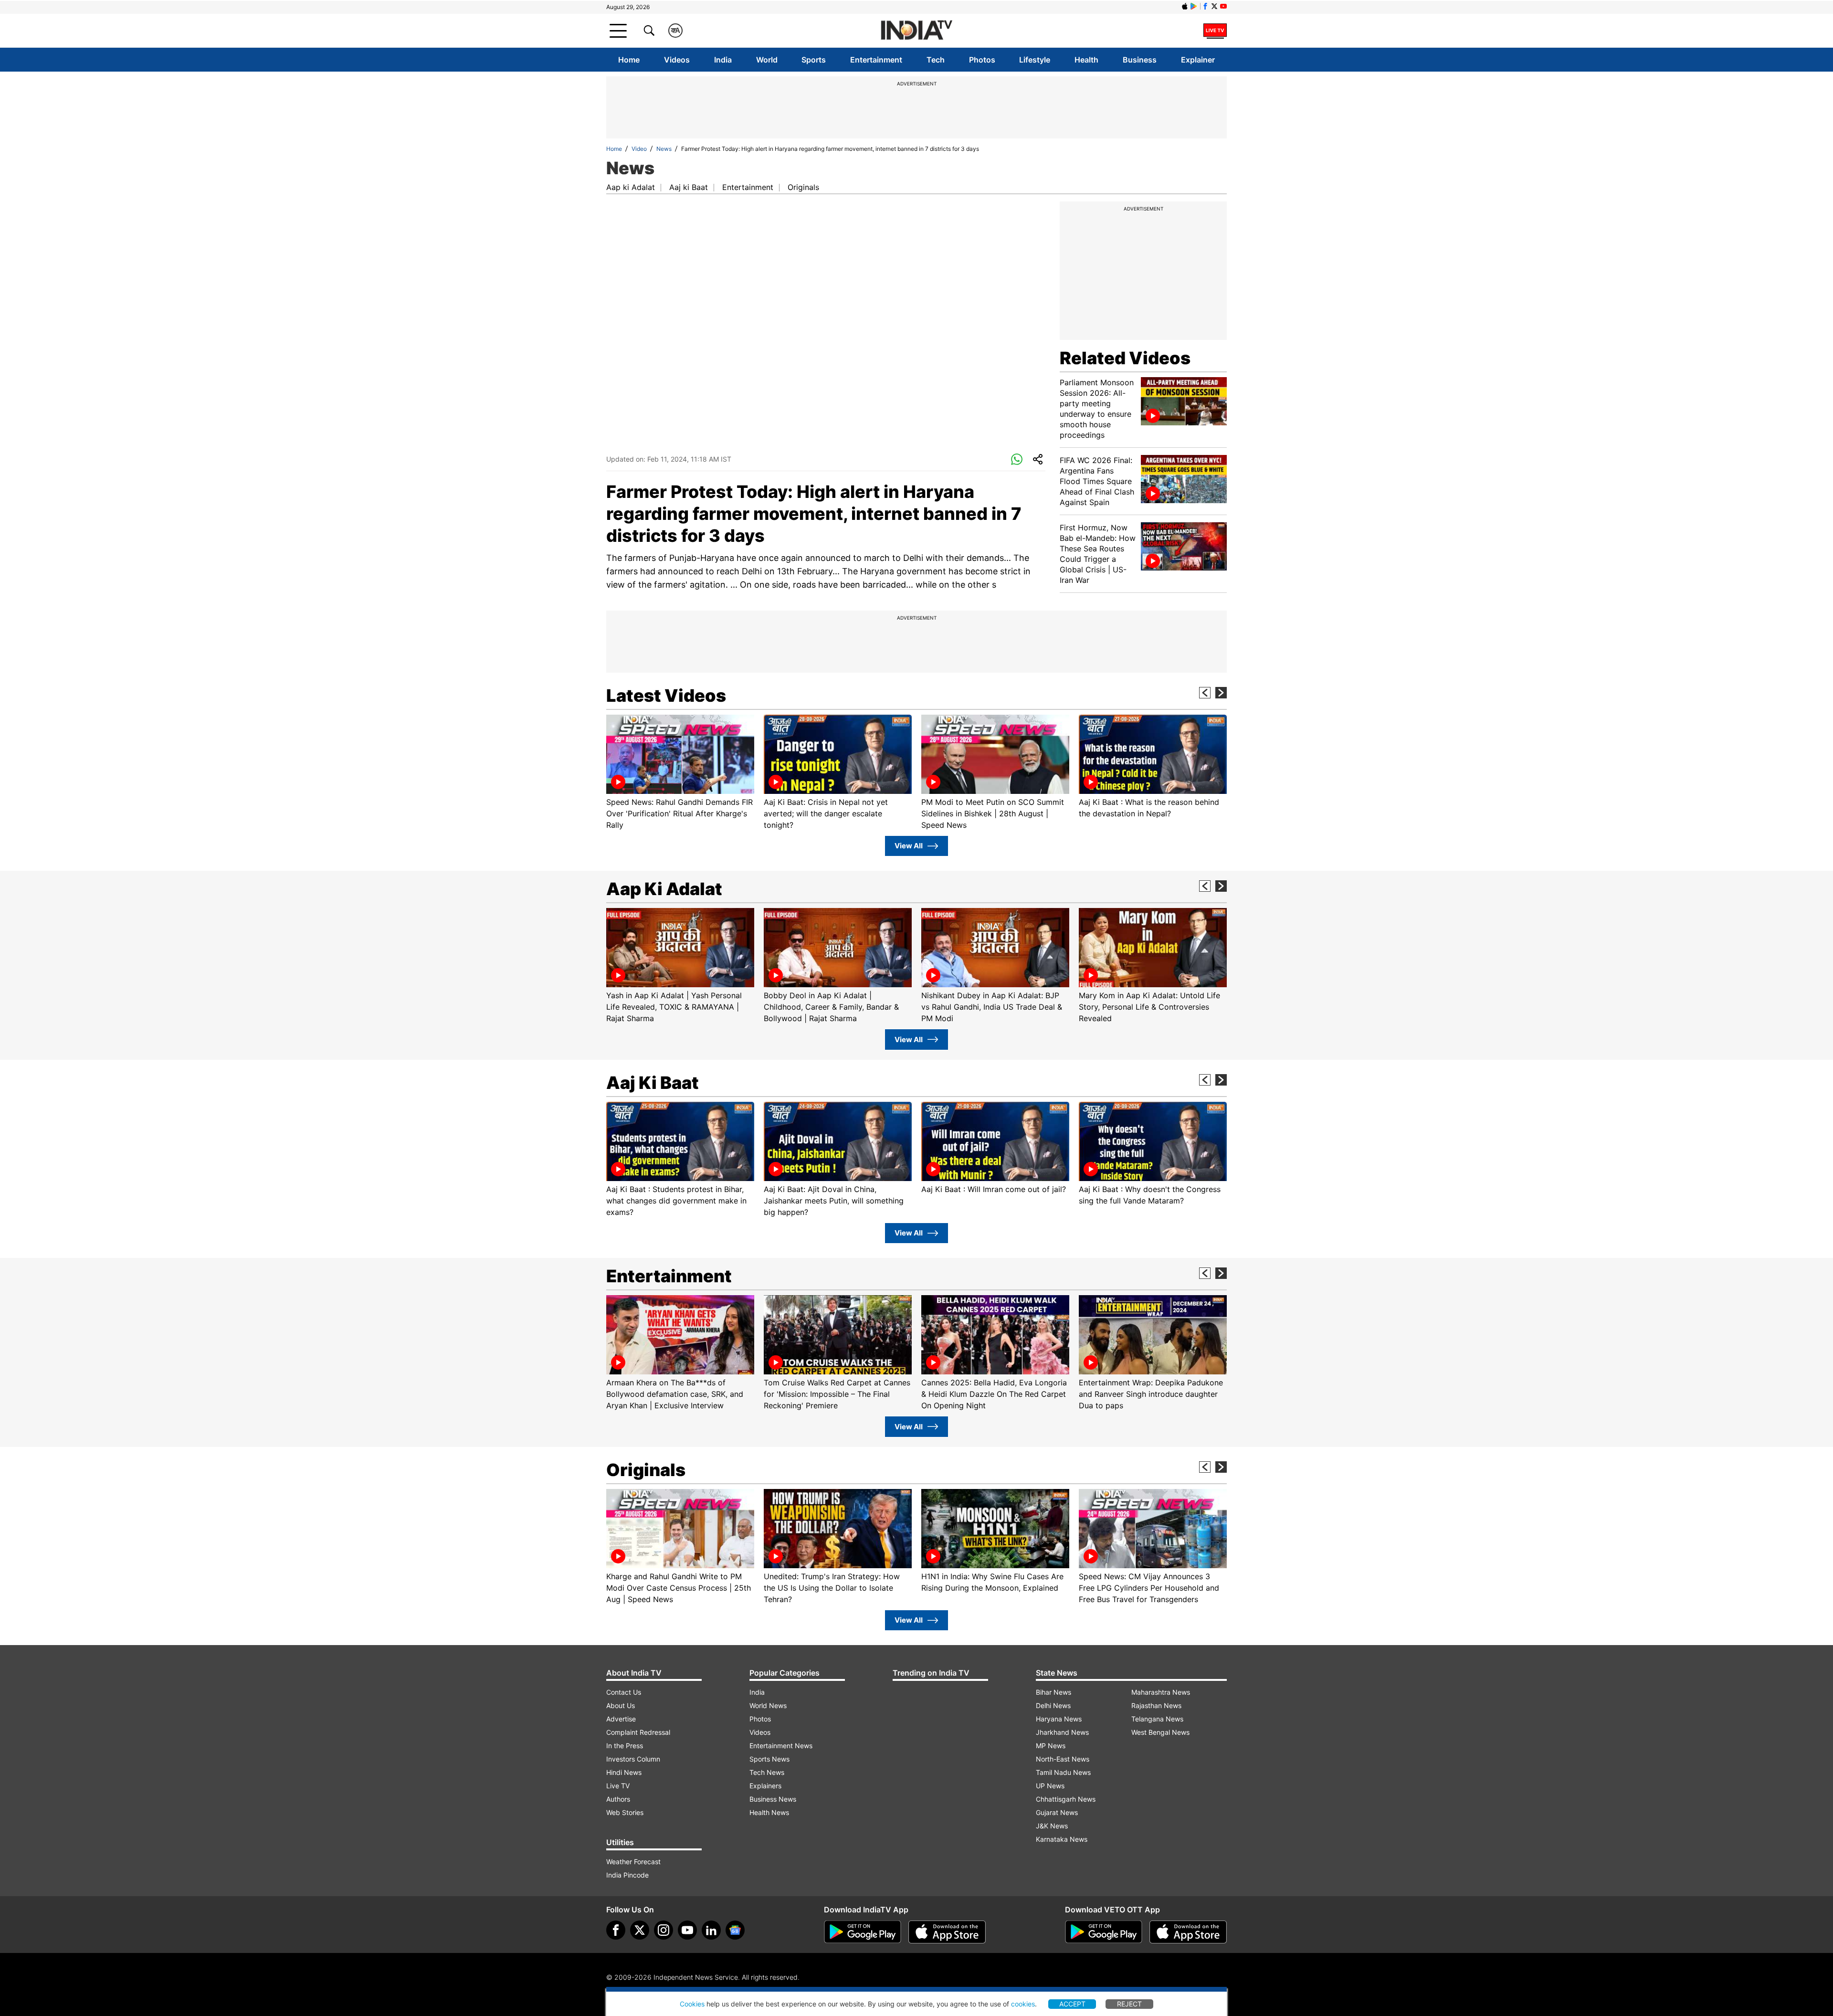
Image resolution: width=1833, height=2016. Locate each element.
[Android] (1194, 6)
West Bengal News (1160, 1732)
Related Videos (1125, 358)
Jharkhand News (1062, 1732)
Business (1140, 60)
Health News (769, 1812)
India (723, 60)
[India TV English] (916, 31)
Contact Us (624, 1692)
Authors (618, 1799)
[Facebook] (616, 1930)
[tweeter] (640, 1930)
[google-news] (735, 1930)
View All (909, 846)
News (664, 149)
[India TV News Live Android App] (863, 1932)
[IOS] (1185, 6)
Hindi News (624, 1772)
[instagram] (664, 1930)
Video (639, 149)
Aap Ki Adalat (664, 889)
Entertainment (876, 60)
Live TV (618, 1786)
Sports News (769, 1759)
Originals (803, 187)
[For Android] (1104, 1932)
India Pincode (627, 1875)
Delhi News (1053, 1705)
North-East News (1063, 1759)
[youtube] (687, 1930)
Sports (814, 60)
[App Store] (947, 1932)
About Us (621, 1705)
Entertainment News (781, 1746)
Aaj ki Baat (689, 187)
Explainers (765, 1786)
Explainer (1198, 60)
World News (768, 1705)
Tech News (767, 1772)
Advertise (621, 1719)
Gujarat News (1057, 1812)
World (767, 60)
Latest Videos (666, 696)
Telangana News (1157, 1719)
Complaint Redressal (638, 1732)
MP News (1051, 1746)
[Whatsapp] (1017, 460)
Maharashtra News (1161, 1692)
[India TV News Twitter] (1214, 6)
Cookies (692, 2004)
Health (1086, 60)
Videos (677, 60)
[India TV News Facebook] (1205, 6)
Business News (773, 1799)
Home (629, 60)
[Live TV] (1215, 31)
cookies (1023, 2004)
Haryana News (1059, 1719)
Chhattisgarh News (1066, 1799)
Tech (936, 60)
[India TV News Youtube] (1223, 6)
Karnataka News (1062, 1839)
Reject (1129, 2004)
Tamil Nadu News (1063, 1772)
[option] (680, 773)
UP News (1050, 1786)
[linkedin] (711, 1930)
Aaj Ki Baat (653, 1083)
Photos (982, 60)
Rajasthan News (1156, 1705)
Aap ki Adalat (631, 187)
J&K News (1052, 1826)
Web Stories (625, 1812)
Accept (1072, 2004)
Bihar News (1053, 1692)
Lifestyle (1035, 60)
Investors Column (633, 1759)
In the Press (625, 1746)
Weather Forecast (633, 1862)
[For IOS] (1188, 1932)
